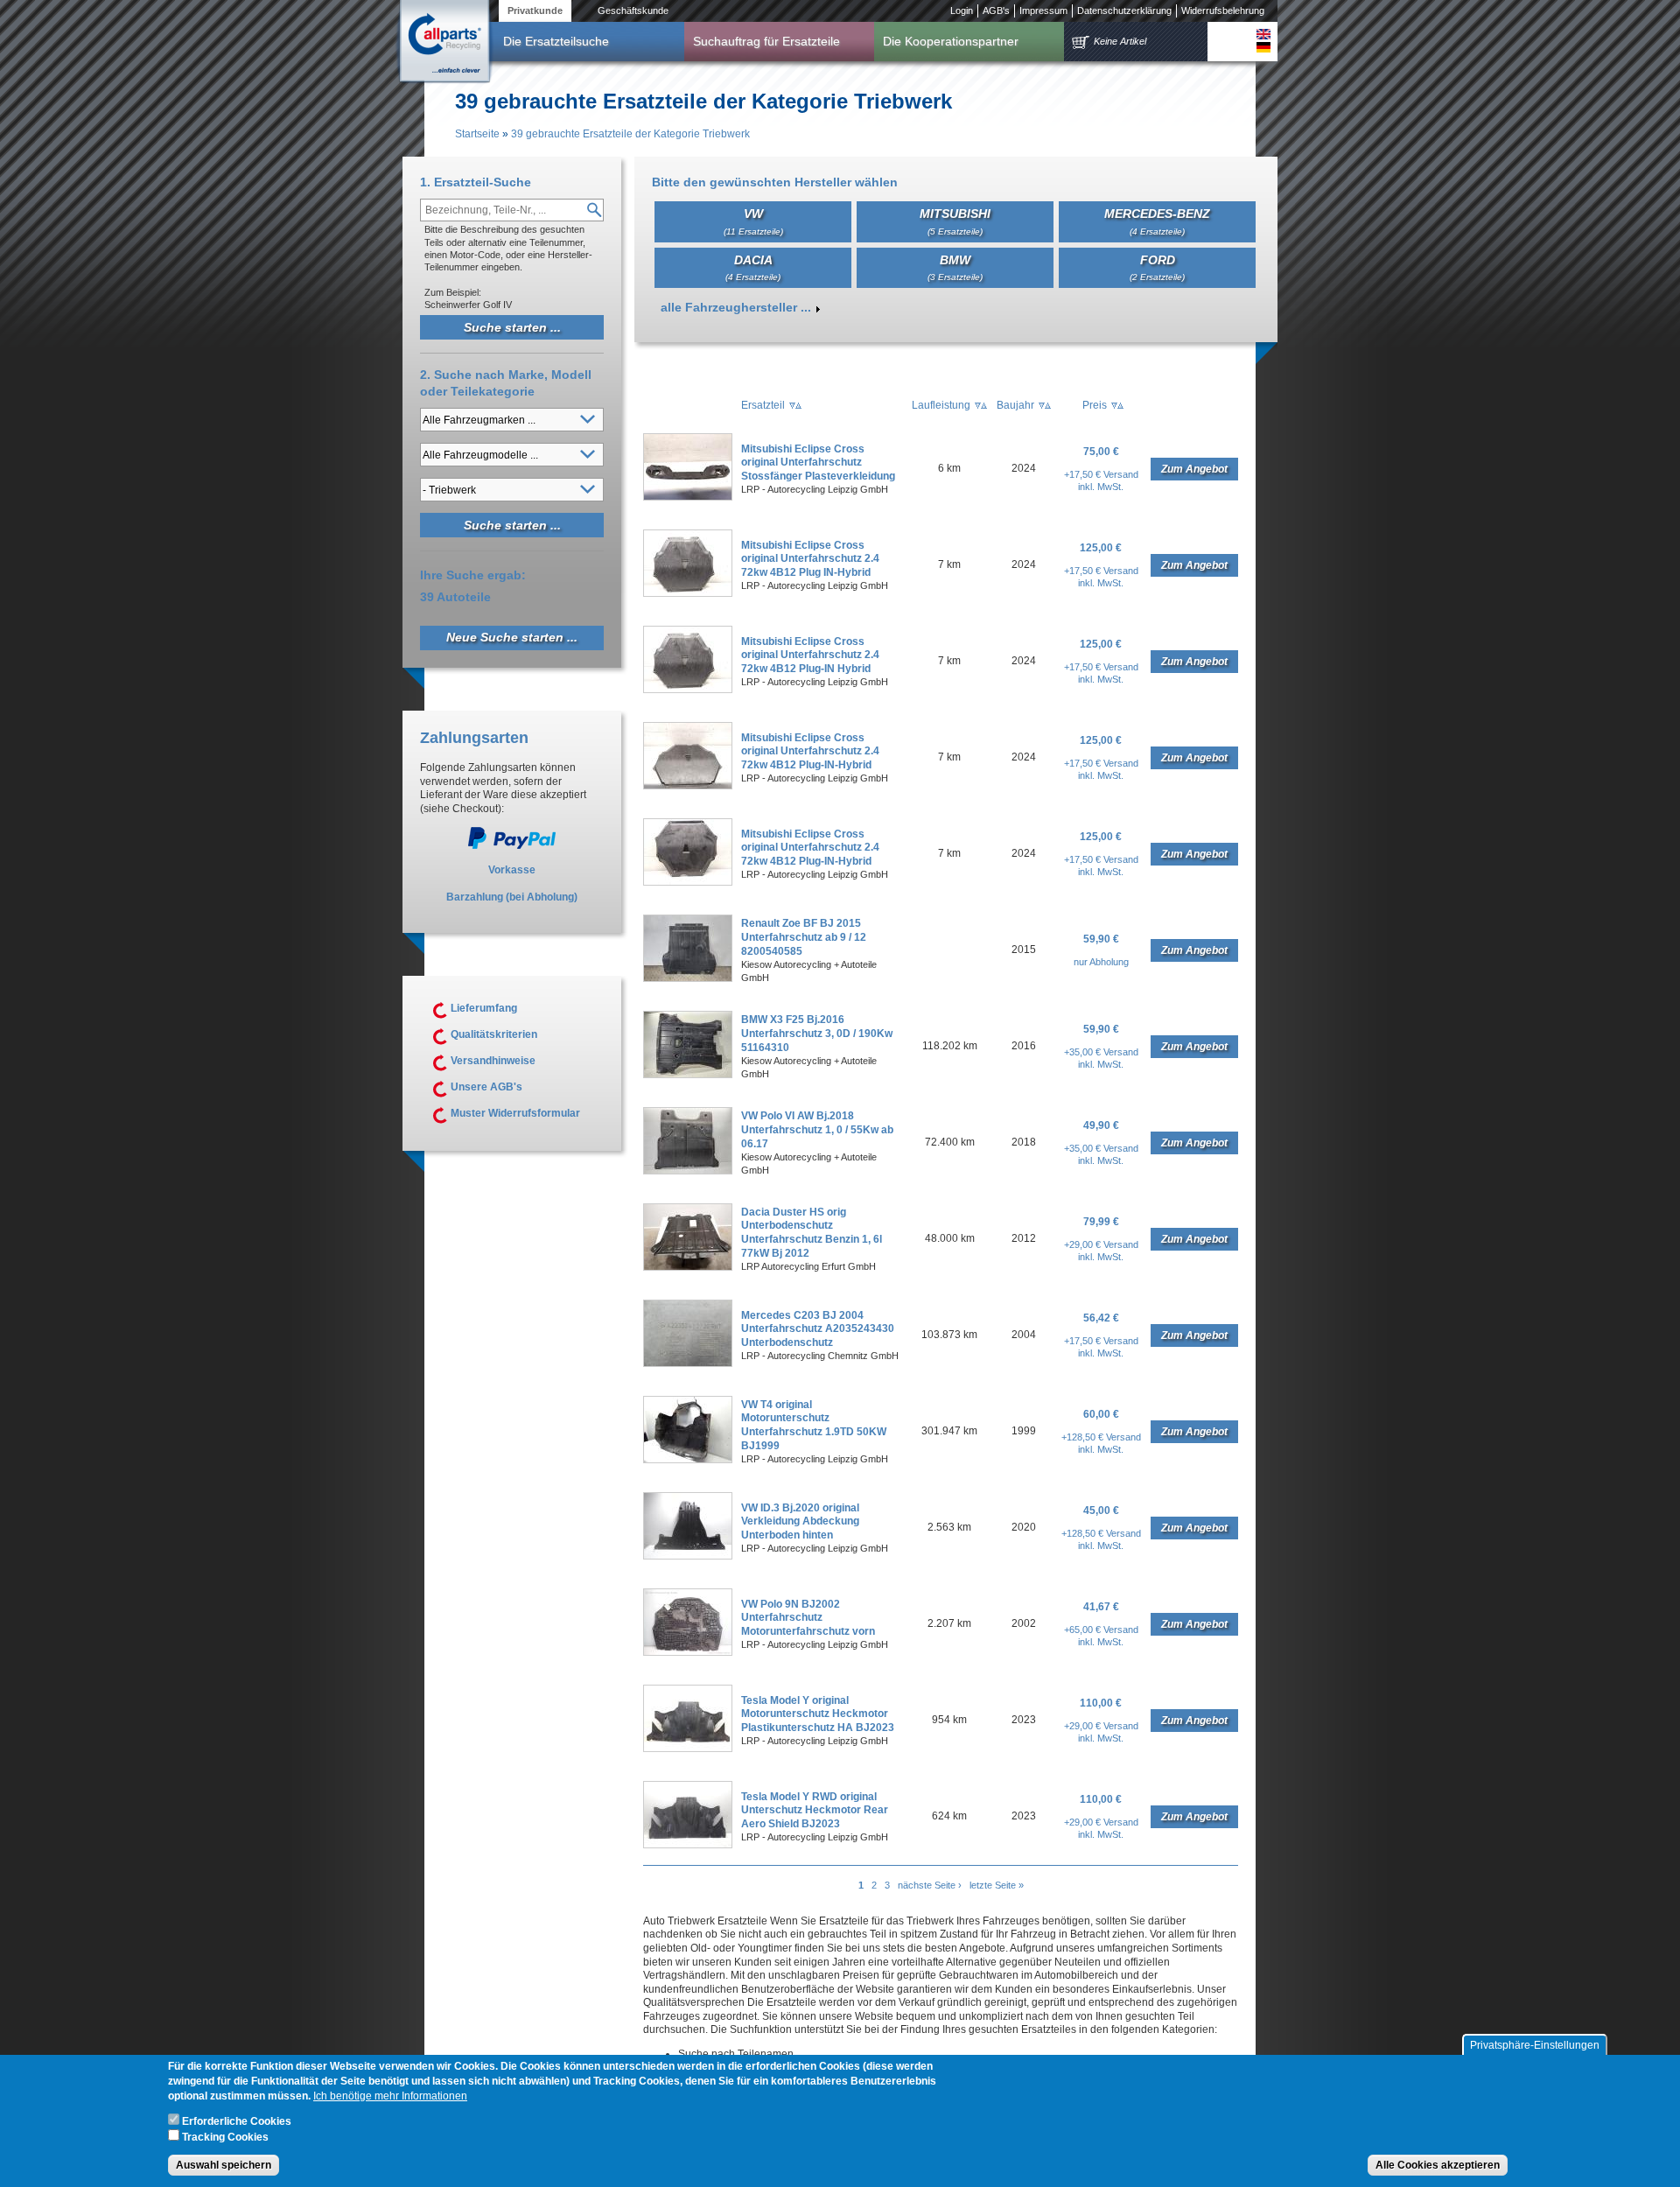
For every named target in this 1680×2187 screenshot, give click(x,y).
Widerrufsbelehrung (1223, 11)
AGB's (996, 11)
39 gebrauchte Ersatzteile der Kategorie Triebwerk (630, 134)
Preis (1095, 405)
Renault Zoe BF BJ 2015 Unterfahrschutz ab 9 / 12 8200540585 (804, 937)
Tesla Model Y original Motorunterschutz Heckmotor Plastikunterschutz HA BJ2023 (818, 1714)
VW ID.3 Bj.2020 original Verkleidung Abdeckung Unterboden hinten (800, 1521)
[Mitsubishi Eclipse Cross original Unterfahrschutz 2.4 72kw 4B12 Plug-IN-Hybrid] (688, 786)
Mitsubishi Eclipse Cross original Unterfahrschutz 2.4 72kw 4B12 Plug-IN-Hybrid (810, 751)
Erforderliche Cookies (237, 2122)
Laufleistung (941, 405)
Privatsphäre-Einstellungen (1535, 2045)
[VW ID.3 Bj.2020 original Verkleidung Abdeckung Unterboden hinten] (688, 1556)
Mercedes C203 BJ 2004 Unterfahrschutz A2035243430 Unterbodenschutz (818, 1329)
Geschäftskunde (633, 11)
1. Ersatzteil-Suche (476, 182)
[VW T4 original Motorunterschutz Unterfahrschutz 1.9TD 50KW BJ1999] (688, 1460)
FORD (1157, 267)
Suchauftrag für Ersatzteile (766, 41)
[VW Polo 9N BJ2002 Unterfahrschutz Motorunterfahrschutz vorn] (688, 1652)
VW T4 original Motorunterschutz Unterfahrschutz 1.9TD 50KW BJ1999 (814, 1425)
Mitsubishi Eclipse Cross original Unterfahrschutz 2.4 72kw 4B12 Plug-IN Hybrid (810, 655)
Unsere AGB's (486, 1087)
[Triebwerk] (1263, 34)
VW (753, 221)
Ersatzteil (763, 405)
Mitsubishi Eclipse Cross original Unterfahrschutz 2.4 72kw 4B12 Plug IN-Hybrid (810, 559)
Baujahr (1015, 405)
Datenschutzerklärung (1124, 11)
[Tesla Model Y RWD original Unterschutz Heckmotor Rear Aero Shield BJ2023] (688, 1845)
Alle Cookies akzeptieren (1438, 2166)
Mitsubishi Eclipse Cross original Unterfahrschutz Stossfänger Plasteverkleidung (818, 463)
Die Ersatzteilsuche (556, 41)
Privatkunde (535, 11)
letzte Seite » (997, 1885)
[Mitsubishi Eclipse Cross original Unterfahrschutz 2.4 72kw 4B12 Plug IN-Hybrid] (688, 593)
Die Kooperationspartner (951, 41)
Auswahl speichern (224, 2166)
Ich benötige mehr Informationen (390, 2096)
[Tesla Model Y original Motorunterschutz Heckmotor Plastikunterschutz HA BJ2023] (688, 1749)
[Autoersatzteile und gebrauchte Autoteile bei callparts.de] (444, 43)
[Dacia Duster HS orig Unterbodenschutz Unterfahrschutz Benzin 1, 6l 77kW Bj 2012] (688, 1267)
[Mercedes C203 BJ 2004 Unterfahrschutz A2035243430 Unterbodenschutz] (688, 1363)
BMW (955, 267)
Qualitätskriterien (494, 1034)
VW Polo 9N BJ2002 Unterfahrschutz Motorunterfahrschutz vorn (808, 1618)
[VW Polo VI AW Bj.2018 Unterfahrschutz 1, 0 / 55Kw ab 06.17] (688, 1171)
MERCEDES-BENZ (1157, 221)
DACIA (753, 267)
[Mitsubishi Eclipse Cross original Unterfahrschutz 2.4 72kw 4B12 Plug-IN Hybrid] (688, 690)
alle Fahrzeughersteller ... (736, 307)
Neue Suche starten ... (512, 637)
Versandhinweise (493, 1061)
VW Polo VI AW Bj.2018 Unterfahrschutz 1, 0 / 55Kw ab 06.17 (817, 1129)
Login (962, 11)
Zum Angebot (1194, 469)
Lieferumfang (484, 1008)
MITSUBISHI (955, 221)
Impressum (1043, 11)
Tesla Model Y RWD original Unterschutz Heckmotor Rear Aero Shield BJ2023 (815, 1810)
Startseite (477, 134)
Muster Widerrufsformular (515, 1113)
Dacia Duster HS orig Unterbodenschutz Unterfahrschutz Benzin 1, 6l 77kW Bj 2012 (812, 1233)
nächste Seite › (930, 1885)
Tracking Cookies (225, 2137)
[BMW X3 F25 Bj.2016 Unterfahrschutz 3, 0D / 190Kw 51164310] (688, 1075)
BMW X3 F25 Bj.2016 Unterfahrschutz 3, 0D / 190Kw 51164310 (817, 1033)
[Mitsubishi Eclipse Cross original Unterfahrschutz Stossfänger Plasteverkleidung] (688, 497)
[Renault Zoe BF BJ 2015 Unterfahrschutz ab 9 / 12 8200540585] (688, 978)
